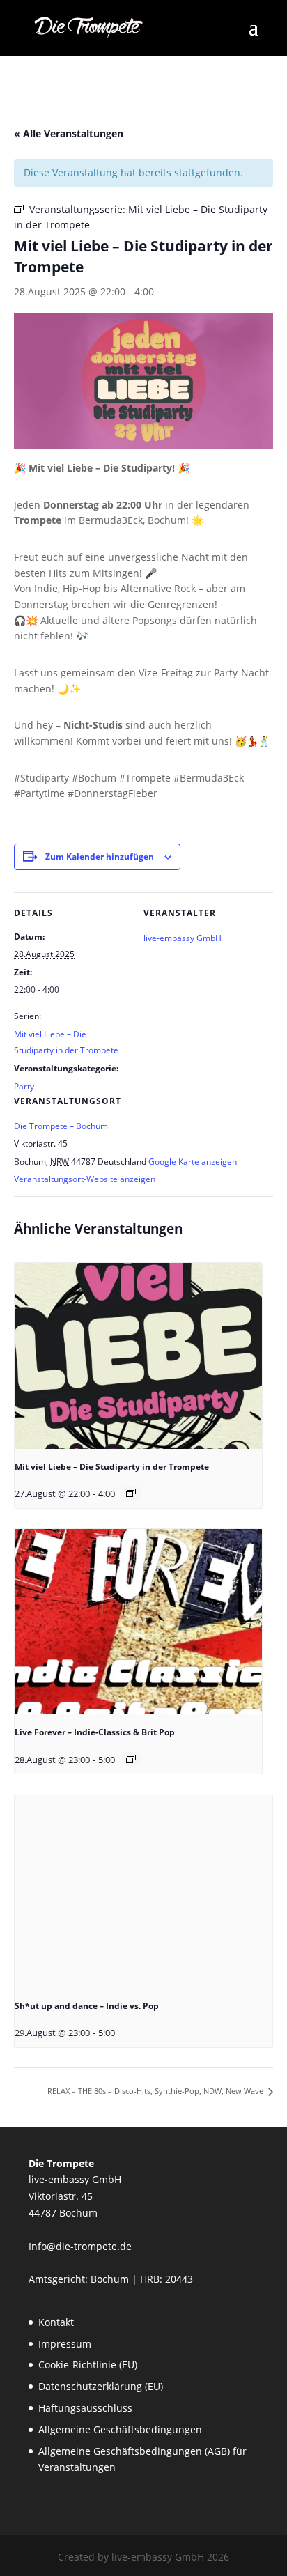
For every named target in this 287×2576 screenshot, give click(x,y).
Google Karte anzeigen (193, 1162)
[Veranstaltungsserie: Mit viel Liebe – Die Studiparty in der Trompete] (131, 1493)
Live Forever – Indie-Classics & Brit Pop (95, 1732)
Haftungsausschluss (85, 2408)
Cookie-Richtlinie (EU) (88, 2365)
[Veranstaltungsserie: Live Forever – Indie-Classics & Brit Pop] (131, 1759)
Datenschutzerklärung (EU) (101, 2386)
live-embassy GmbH (183, 938)
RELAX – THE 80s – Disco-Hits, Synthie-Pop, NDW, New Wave (156, 2091)
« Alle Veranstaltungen (69, 133)
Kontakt (56, 2322)
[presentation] (138, 1356)
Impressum (65, 2344)
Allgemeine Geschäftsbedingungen (120, 2429)
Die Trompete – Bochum (61, 1126)
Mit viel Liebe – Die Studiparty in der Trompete (112, 1467)
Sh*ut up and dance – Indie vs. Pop (87, 2006)
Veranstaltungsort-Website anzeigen (85, 1179)
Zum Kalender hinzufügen (100, 856)
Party (24, 1086)
